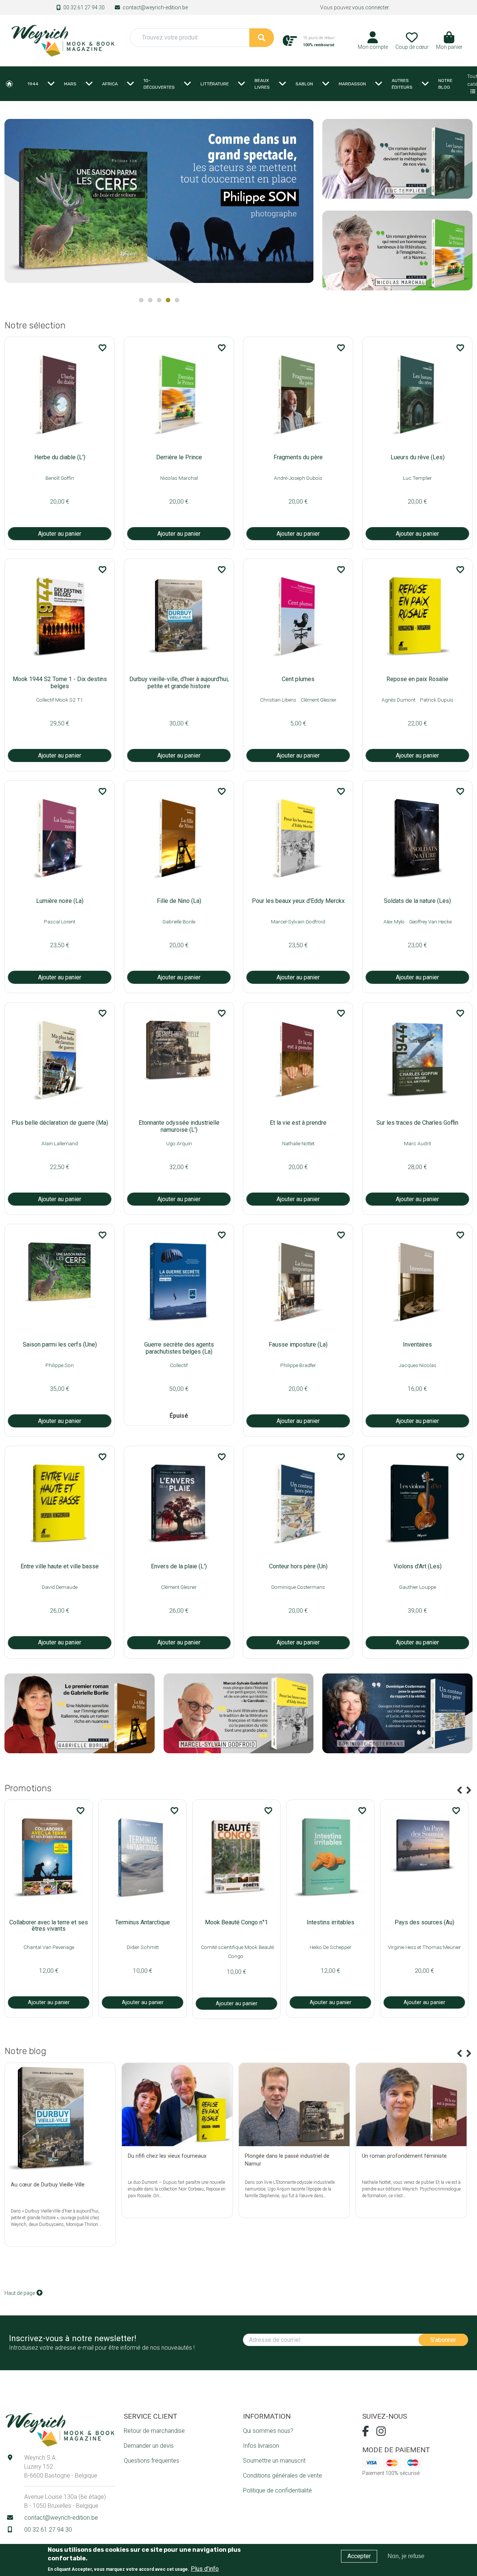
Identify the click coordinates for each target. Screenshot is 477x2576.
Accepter (359, 2556)
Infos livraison (261, 2446)
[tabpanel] (159, 204)
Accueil (9, 84)
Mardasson (352, 84)
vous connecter (370, 7)
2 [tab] (150, 300)
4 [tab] (168, 300)
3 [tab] (159, 300)
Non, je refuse (406, 2556)
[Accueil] (63, 40)
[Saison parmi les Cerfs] (159, 201)
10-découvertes (159, 84)
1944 (33, 84)
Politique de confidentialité (277, 2490)
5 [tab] (177, 300)
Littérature (215, 84)
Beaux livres (262, 84)
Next (304, 204)
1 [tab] (141, 300)
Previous (459, 1790)
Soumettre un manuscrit (274, 2461)
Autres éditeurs (402, 84)
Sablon (304, 84)
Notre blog (445, 84)
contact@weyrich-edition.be (155, 7)
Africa (110, 84)
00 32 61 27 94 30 (84, 7)
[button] (449, 43)
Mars (70, 84)
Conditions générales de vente (282, 2476)
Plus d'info (205, 2569)
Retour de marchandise (154, 2431)
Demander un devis (149, 2446)
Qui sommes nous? (268, 2431)
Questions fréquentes (151, 2461)
